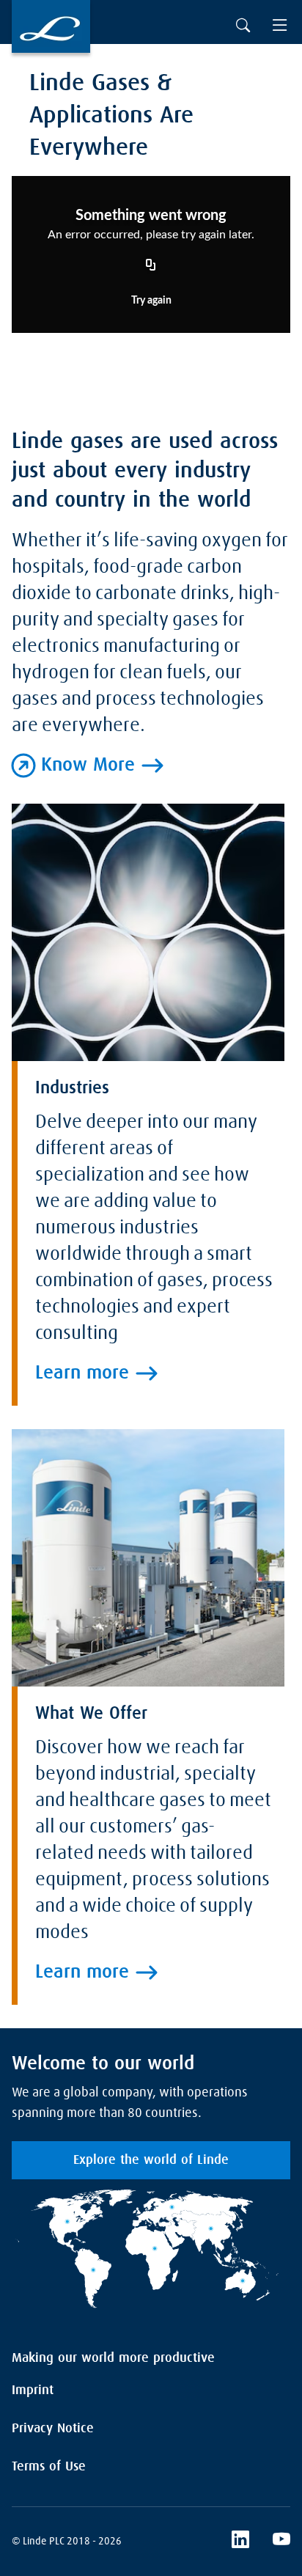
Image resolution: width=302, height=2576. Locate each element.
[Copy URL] (151, 266)
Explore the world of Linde (151, 2160)
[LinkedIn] (240, 2542)
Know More (88, 766)
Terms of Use (49, 2467)
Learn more (82, 1373)
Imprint (33, 2390)
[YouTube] (281, 2542)
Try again (151, 301)
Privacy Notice (53, 2429)
